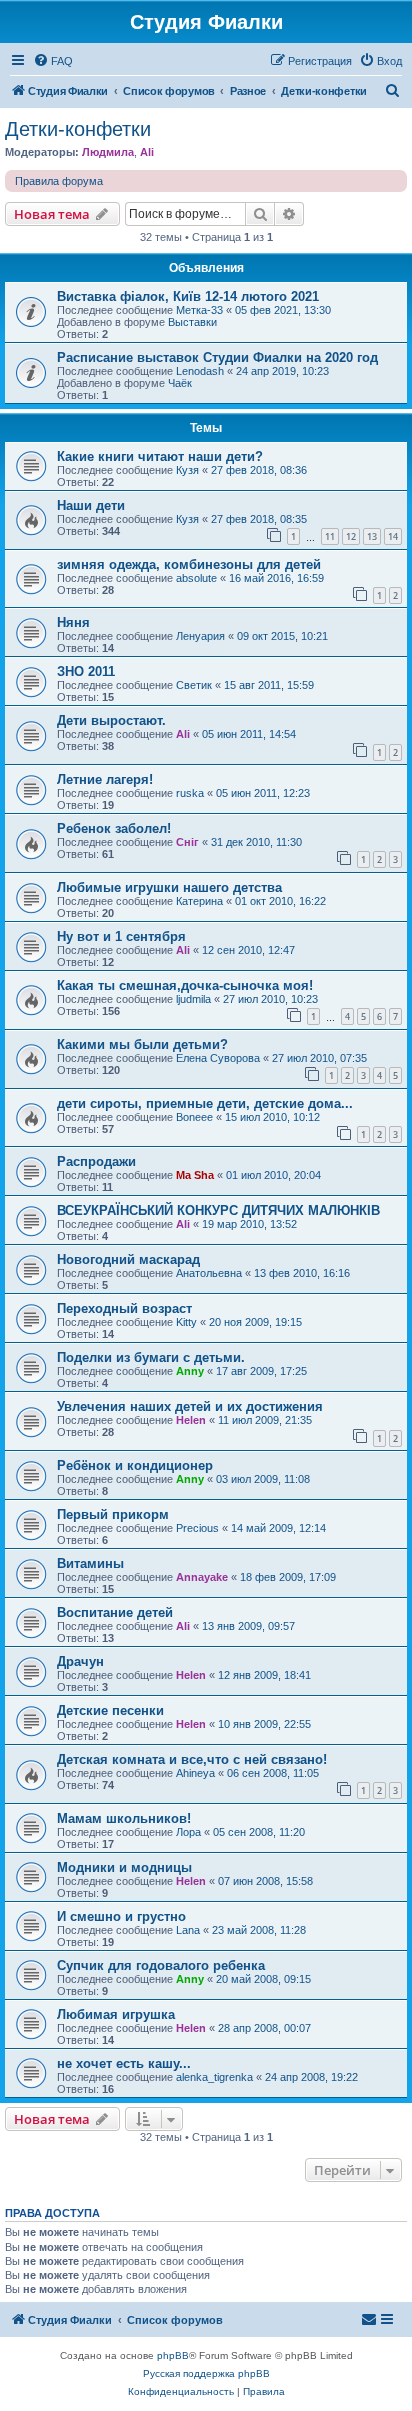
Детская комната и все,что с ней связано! (192, 1759)
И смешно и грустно (121, 1916)
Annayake (202, 1577)
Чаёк (180, 383)
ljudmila (193, 999)
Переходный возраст (124, 1308)
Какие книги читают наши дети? (160, 456)
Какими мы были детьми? (142, 1044)
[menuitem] (53, 61)
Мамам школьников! (124, 1818)
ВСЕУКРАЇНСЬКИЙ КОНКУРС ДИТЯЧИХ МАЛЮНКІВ (218, 1210)
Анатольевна (209, 1273)
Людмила (108, 152)
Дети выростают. (111, 720)
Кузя (187, 470)
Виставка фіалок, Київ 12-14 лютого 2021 (188, 296)
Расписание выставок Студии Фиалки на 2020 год (217, 357)
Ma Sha (195, 1175)
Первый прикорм (113, 1514)
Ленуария (200, 636)
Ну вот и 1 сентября (121, 936)
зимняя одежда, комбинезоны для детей (189, 564)
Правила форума (59, 181)
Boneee (194, 1117)
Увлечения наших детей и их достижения (190, 1406)
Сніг (187, 842)
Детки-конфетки (78, 129)
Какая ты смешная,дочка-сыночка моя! (185, 985)
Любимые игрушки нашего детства (169, 887)
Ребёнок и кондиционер (135, 1465)
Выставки (192, 322)
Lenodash (200, 371)
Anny (190, 1371)
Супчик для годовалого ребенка (161, 1965)
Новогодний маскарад (128, 1259)
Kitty (186, 1322)
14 (393, 536)
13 (372, 536)
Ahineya (195, 1773)
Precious (197, 1528)
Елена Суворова (218, 1058)
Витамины (90, 1563)
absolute (196, 578)
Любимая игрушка (116, 2014)
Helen (191, 1420)
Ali (147, 152)
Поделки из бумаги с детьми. (151, 1357)
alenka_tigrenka (214, 2077)
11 (330, 536)
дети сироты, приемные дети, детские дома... (205, 1103)
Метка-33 (199, 310)
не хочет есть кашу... (124, 2063)
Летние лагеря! (105, 779)
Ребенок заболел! (114, 828)
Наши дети (91, 505)
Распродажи (96, 1161)
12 (351, 536)
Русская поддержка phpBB (206, 2373)
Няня (73, 622)
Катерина (199, 901)
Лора (188, 1832)
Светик (194, 685)
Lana (188, 1930)
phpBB (173, 2355)
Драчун (80, 1661)
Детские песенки (110, 1710)
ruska (190, 793)
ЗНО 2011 (86, 671)
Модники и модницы (124, 1867)
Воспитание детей (115, 1612)
